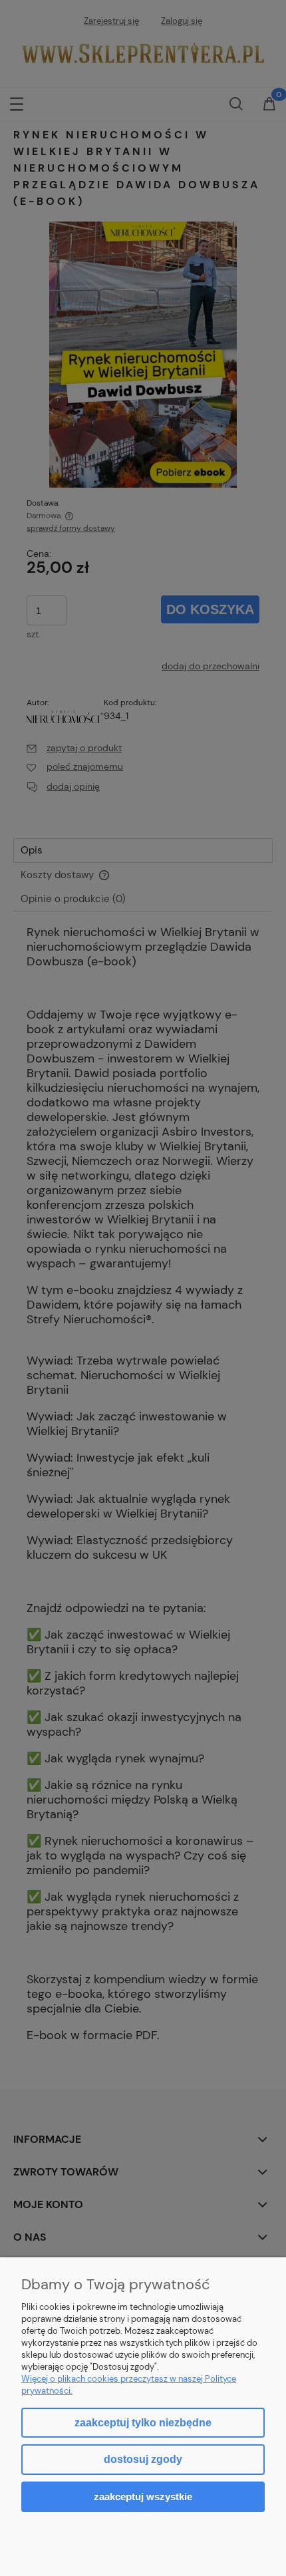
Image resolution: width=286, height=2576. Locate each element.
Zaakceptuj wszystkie (143, 2496)
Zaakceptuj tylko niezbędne (143, 2423)
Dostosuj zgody (143, 2459)
